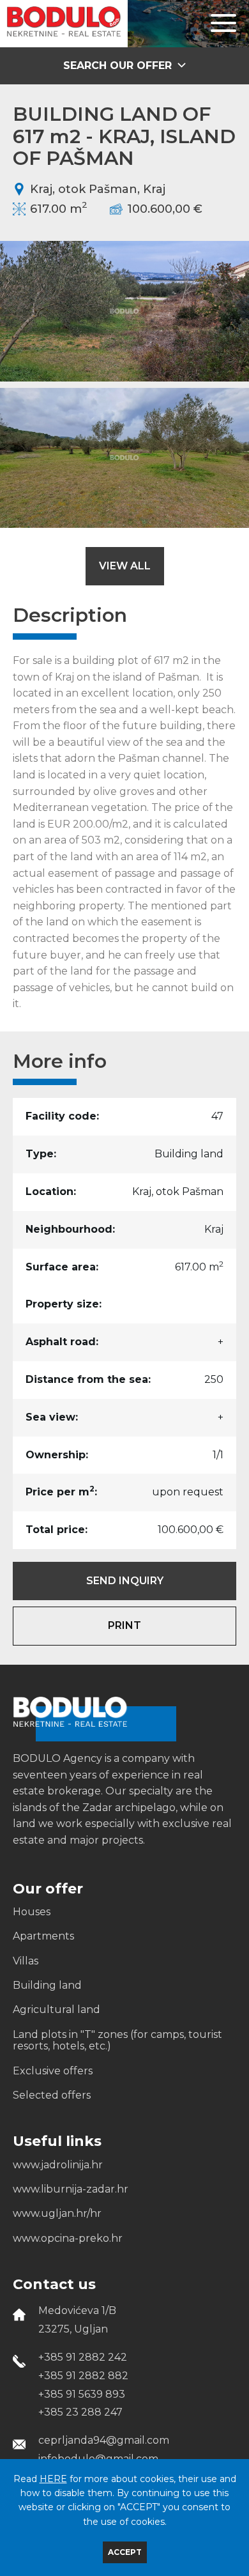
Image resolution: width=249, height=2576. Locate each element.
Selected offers (52, 2095)
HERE (53, 2479)
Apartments (43, 1936)
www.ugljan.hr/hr (57, 2214)
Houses (32, 1912)
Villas (26, 1961)
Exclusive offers (53, 2071)
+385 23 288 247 (80, 2412)
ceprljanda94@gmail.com (104, 2440)
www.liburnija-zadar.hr (71, 2189)
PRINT (124, 1625)
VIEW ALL (125, 566)
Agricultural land (57, 2010)
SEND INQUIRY (125, 1581)
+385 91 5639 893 (82, 2394)
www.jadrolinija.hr (58, 2165)
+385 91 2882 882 (83, 2376)
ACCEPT (125, 2552)
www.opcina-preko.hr (68, 2239)
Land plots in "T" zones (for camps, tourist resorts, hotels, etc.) (117, 2040)
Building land (47, 1986)
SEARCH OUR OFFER (119, 66)
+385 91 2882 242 (83, 2357)
